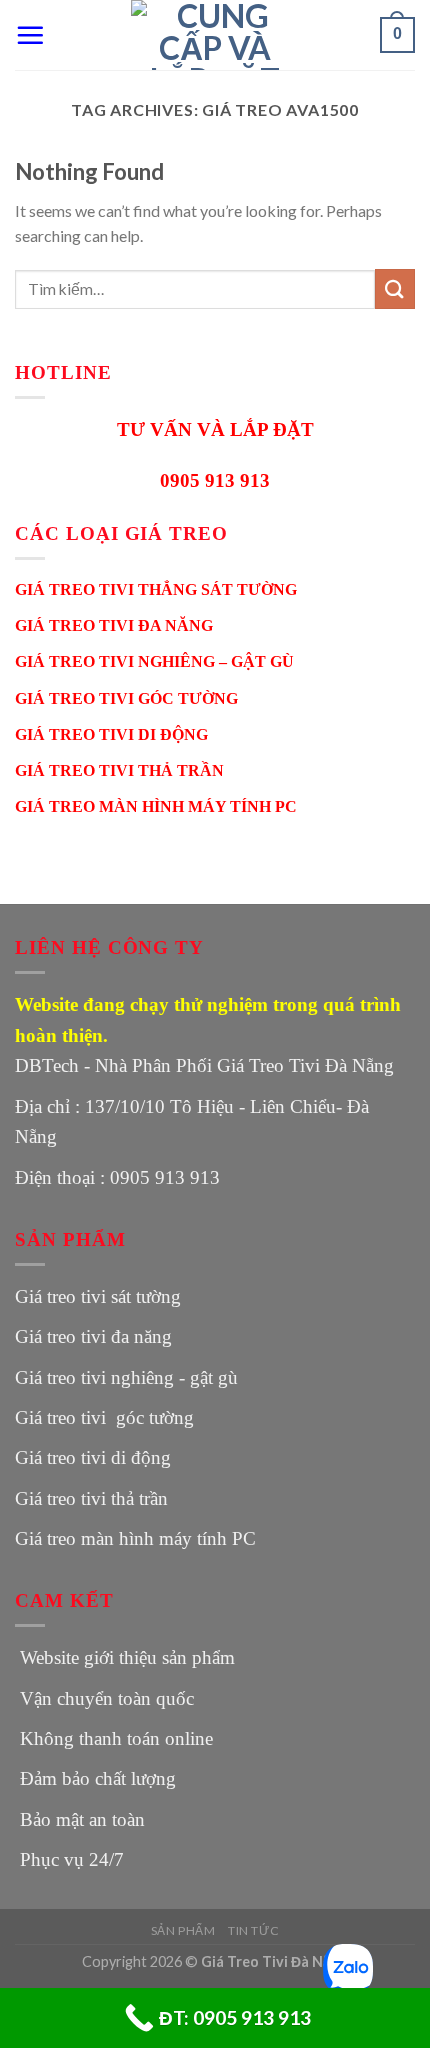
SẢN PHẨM (183, 1930)
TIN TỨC (253, 1930)
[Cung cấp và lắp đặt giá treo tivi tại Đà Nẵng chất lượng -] (215, 35)
